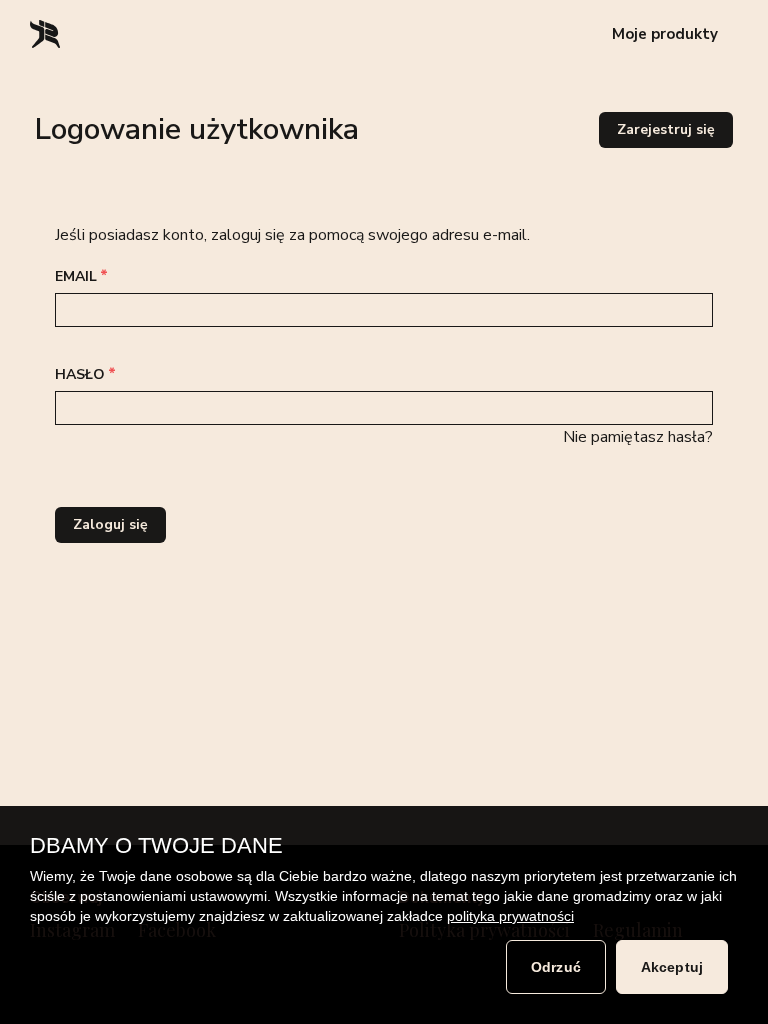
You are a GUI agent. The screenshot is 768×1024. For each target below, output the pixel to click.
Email (78, 276)
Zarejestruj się (666, 129)
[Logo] (46, 34)
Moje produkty (665, 34)
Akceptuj (672, 967)
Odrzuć (556, 967)
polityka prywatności (510, 916)
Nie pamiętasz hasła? (638, 437)
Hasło (82, 374)
